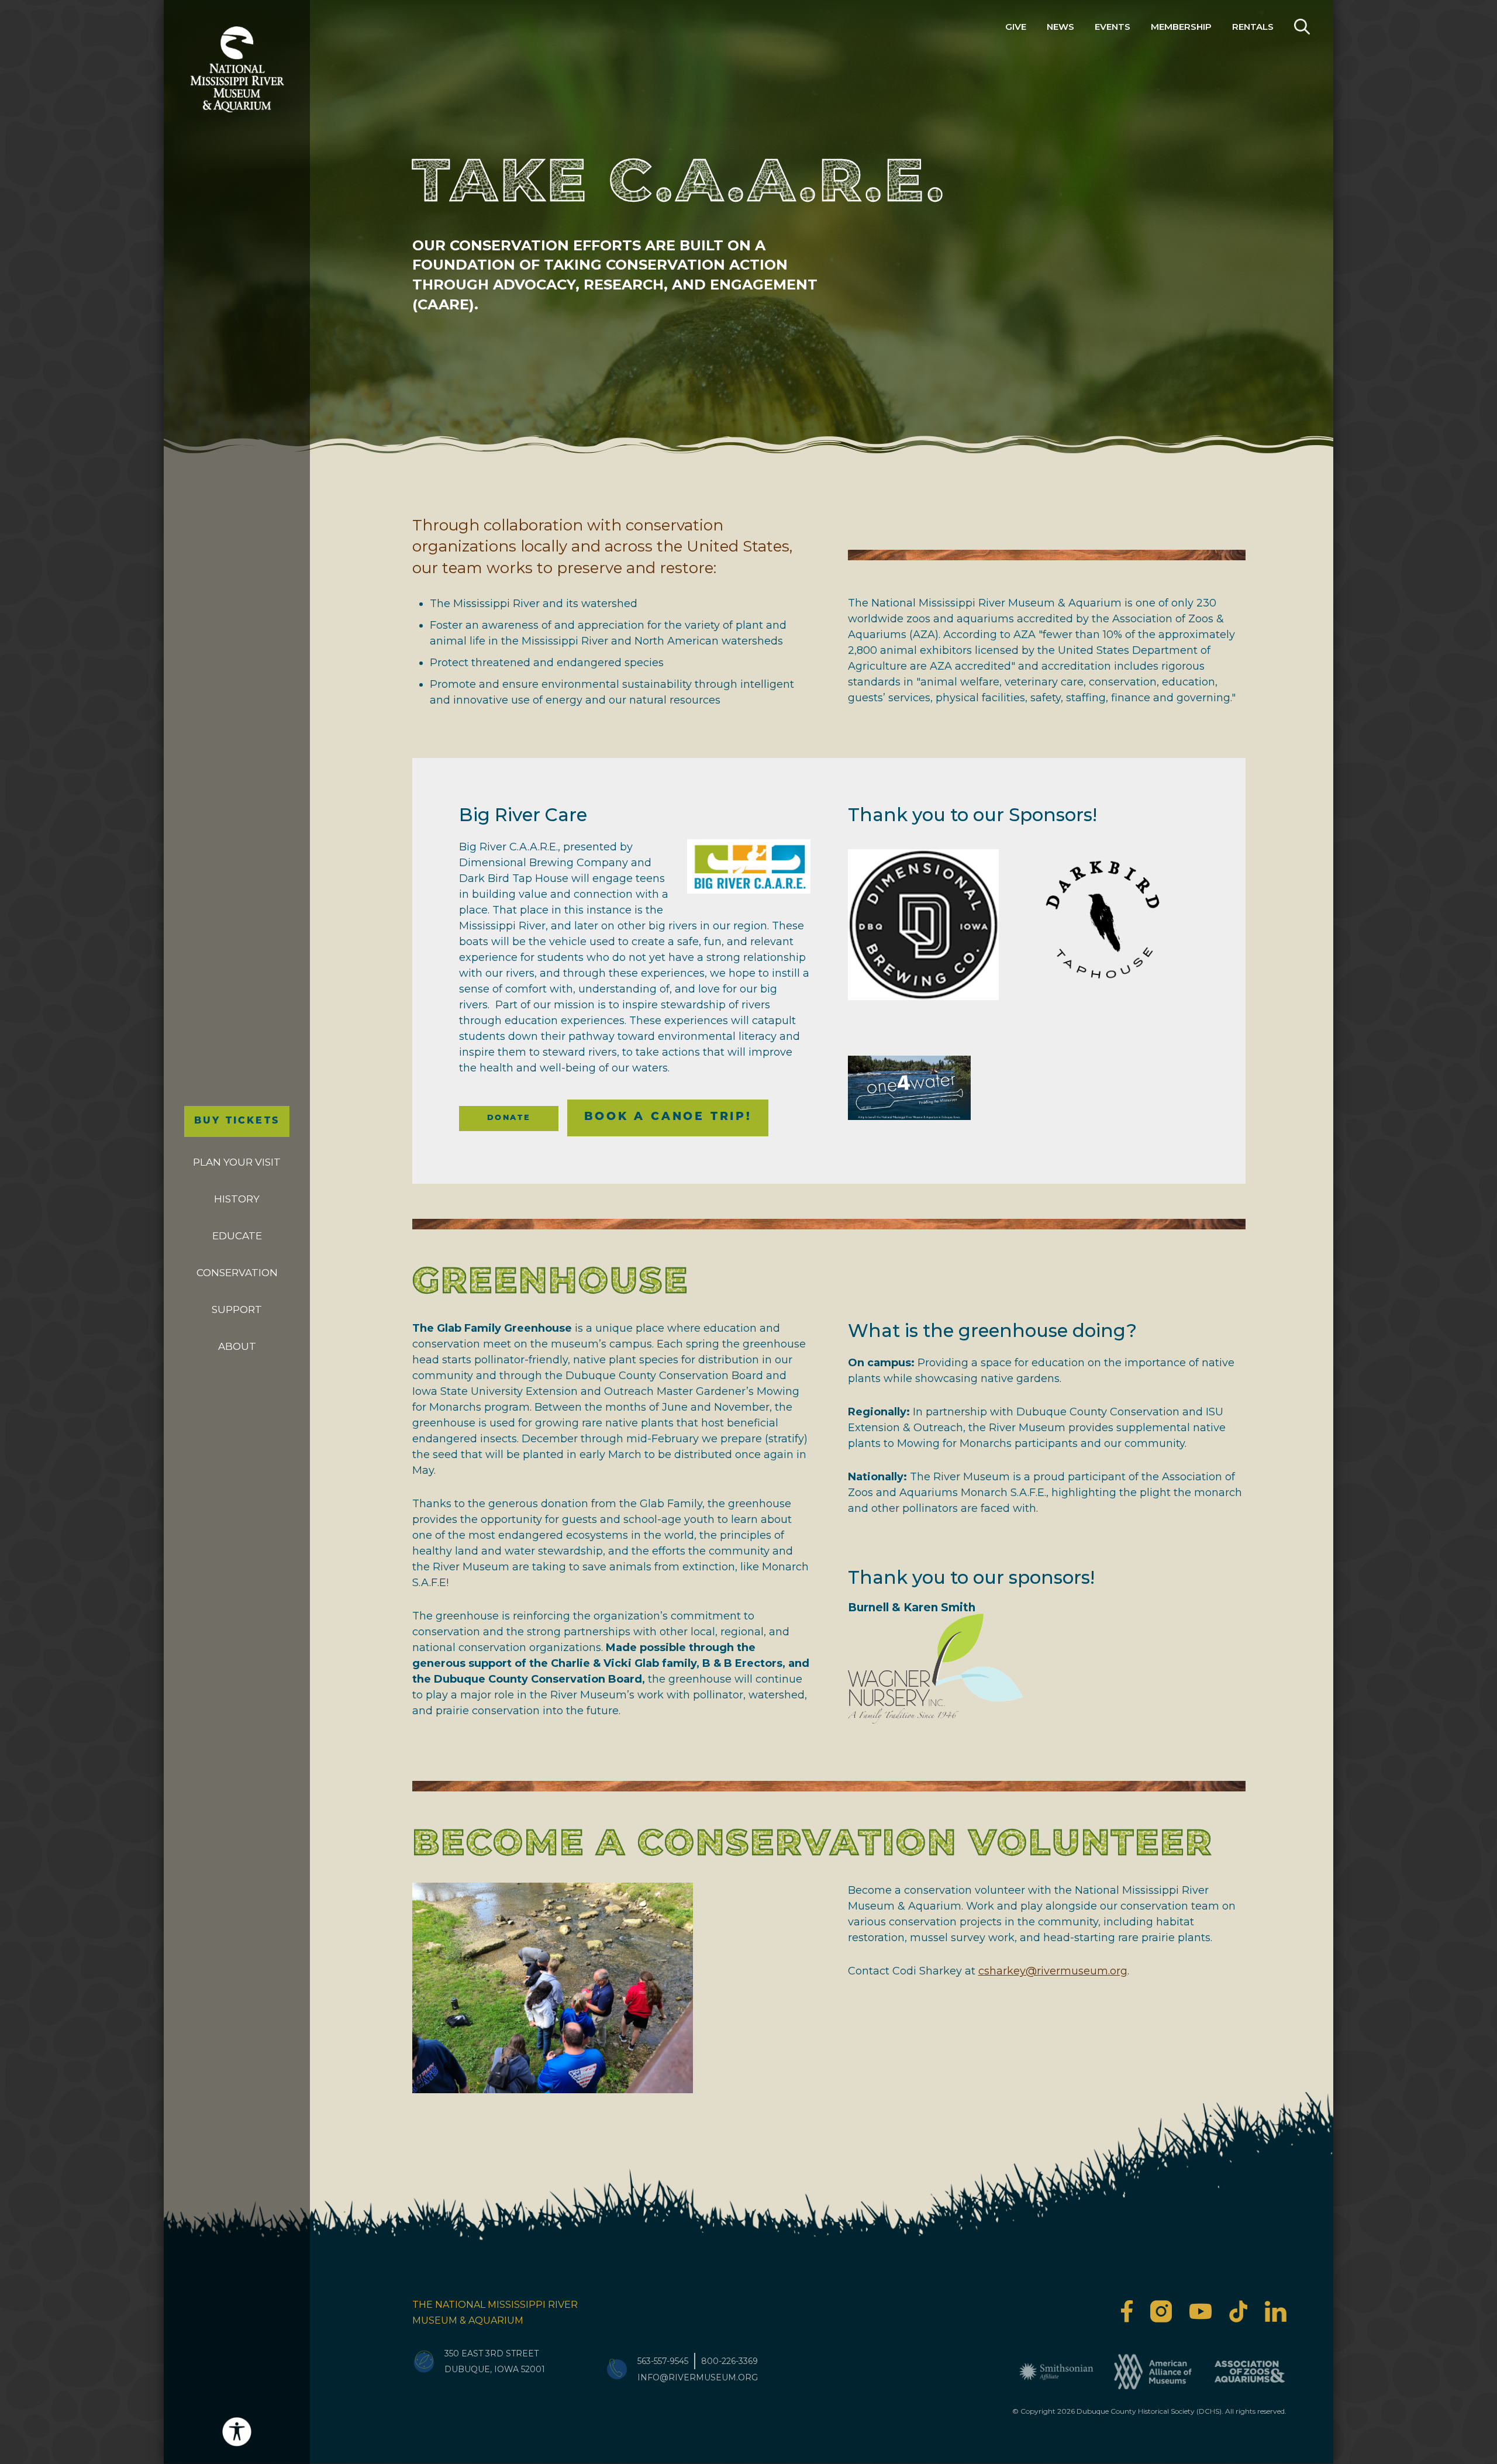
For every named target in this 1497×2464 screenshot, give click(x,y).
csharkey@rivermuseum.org (1053, 1971)
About (237, 1346)
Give (1016, 27)
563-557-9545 (663, 2361)
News (1060, 27)
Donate (509, 1118)
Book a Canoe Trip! (668, 1117)
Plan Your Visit (237, 1162)
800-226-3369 (729, 2361)
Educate (237, 1236)
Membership (1181, 27)
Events (1113, 27)
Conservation (237, 1273)
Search (1302, 27)
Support (237, 1309)
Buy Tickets (237, 1121)
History (237, 1199)
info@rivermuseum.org (698, 2377)
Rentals (1253, 27)
